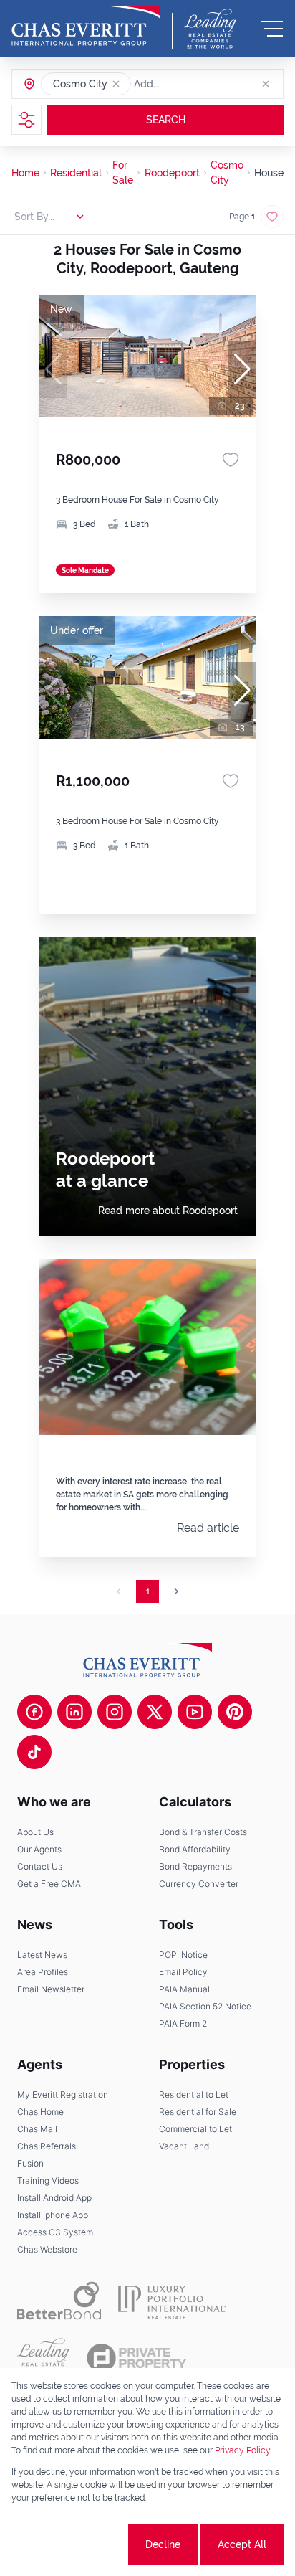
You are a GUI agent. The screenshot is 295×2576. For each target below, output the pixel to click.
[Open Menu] (272, 29)
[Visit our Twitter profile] (155, 1712)
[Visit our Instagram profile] (115, 1712)
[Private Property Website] (136, 2358)
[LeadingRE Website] (43, 2358)
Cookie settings (72, 2544)
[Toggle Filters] (26, 120)
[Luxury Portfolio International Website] (172, 2301)
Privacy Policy (243, 2450)
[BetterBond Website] (59, 2301)
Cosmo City (227, 172)
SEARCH (166, 120)
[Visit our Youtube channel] (195, 1712)
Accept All (242, 2544)
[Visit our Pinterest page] (235, 1712)
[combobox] (189, 84)
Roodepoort (172, 173)
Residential (76, 173)
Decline (163, 2544)
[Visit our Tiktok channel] (34, 1752)
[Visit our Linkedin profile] (74, 1712)
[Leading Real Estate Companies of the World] (210, 29)
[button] (116, 84)
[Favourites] (231, 460)
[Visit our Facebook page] (34, 1712)
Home (25, 173)
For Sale (123, 172)
